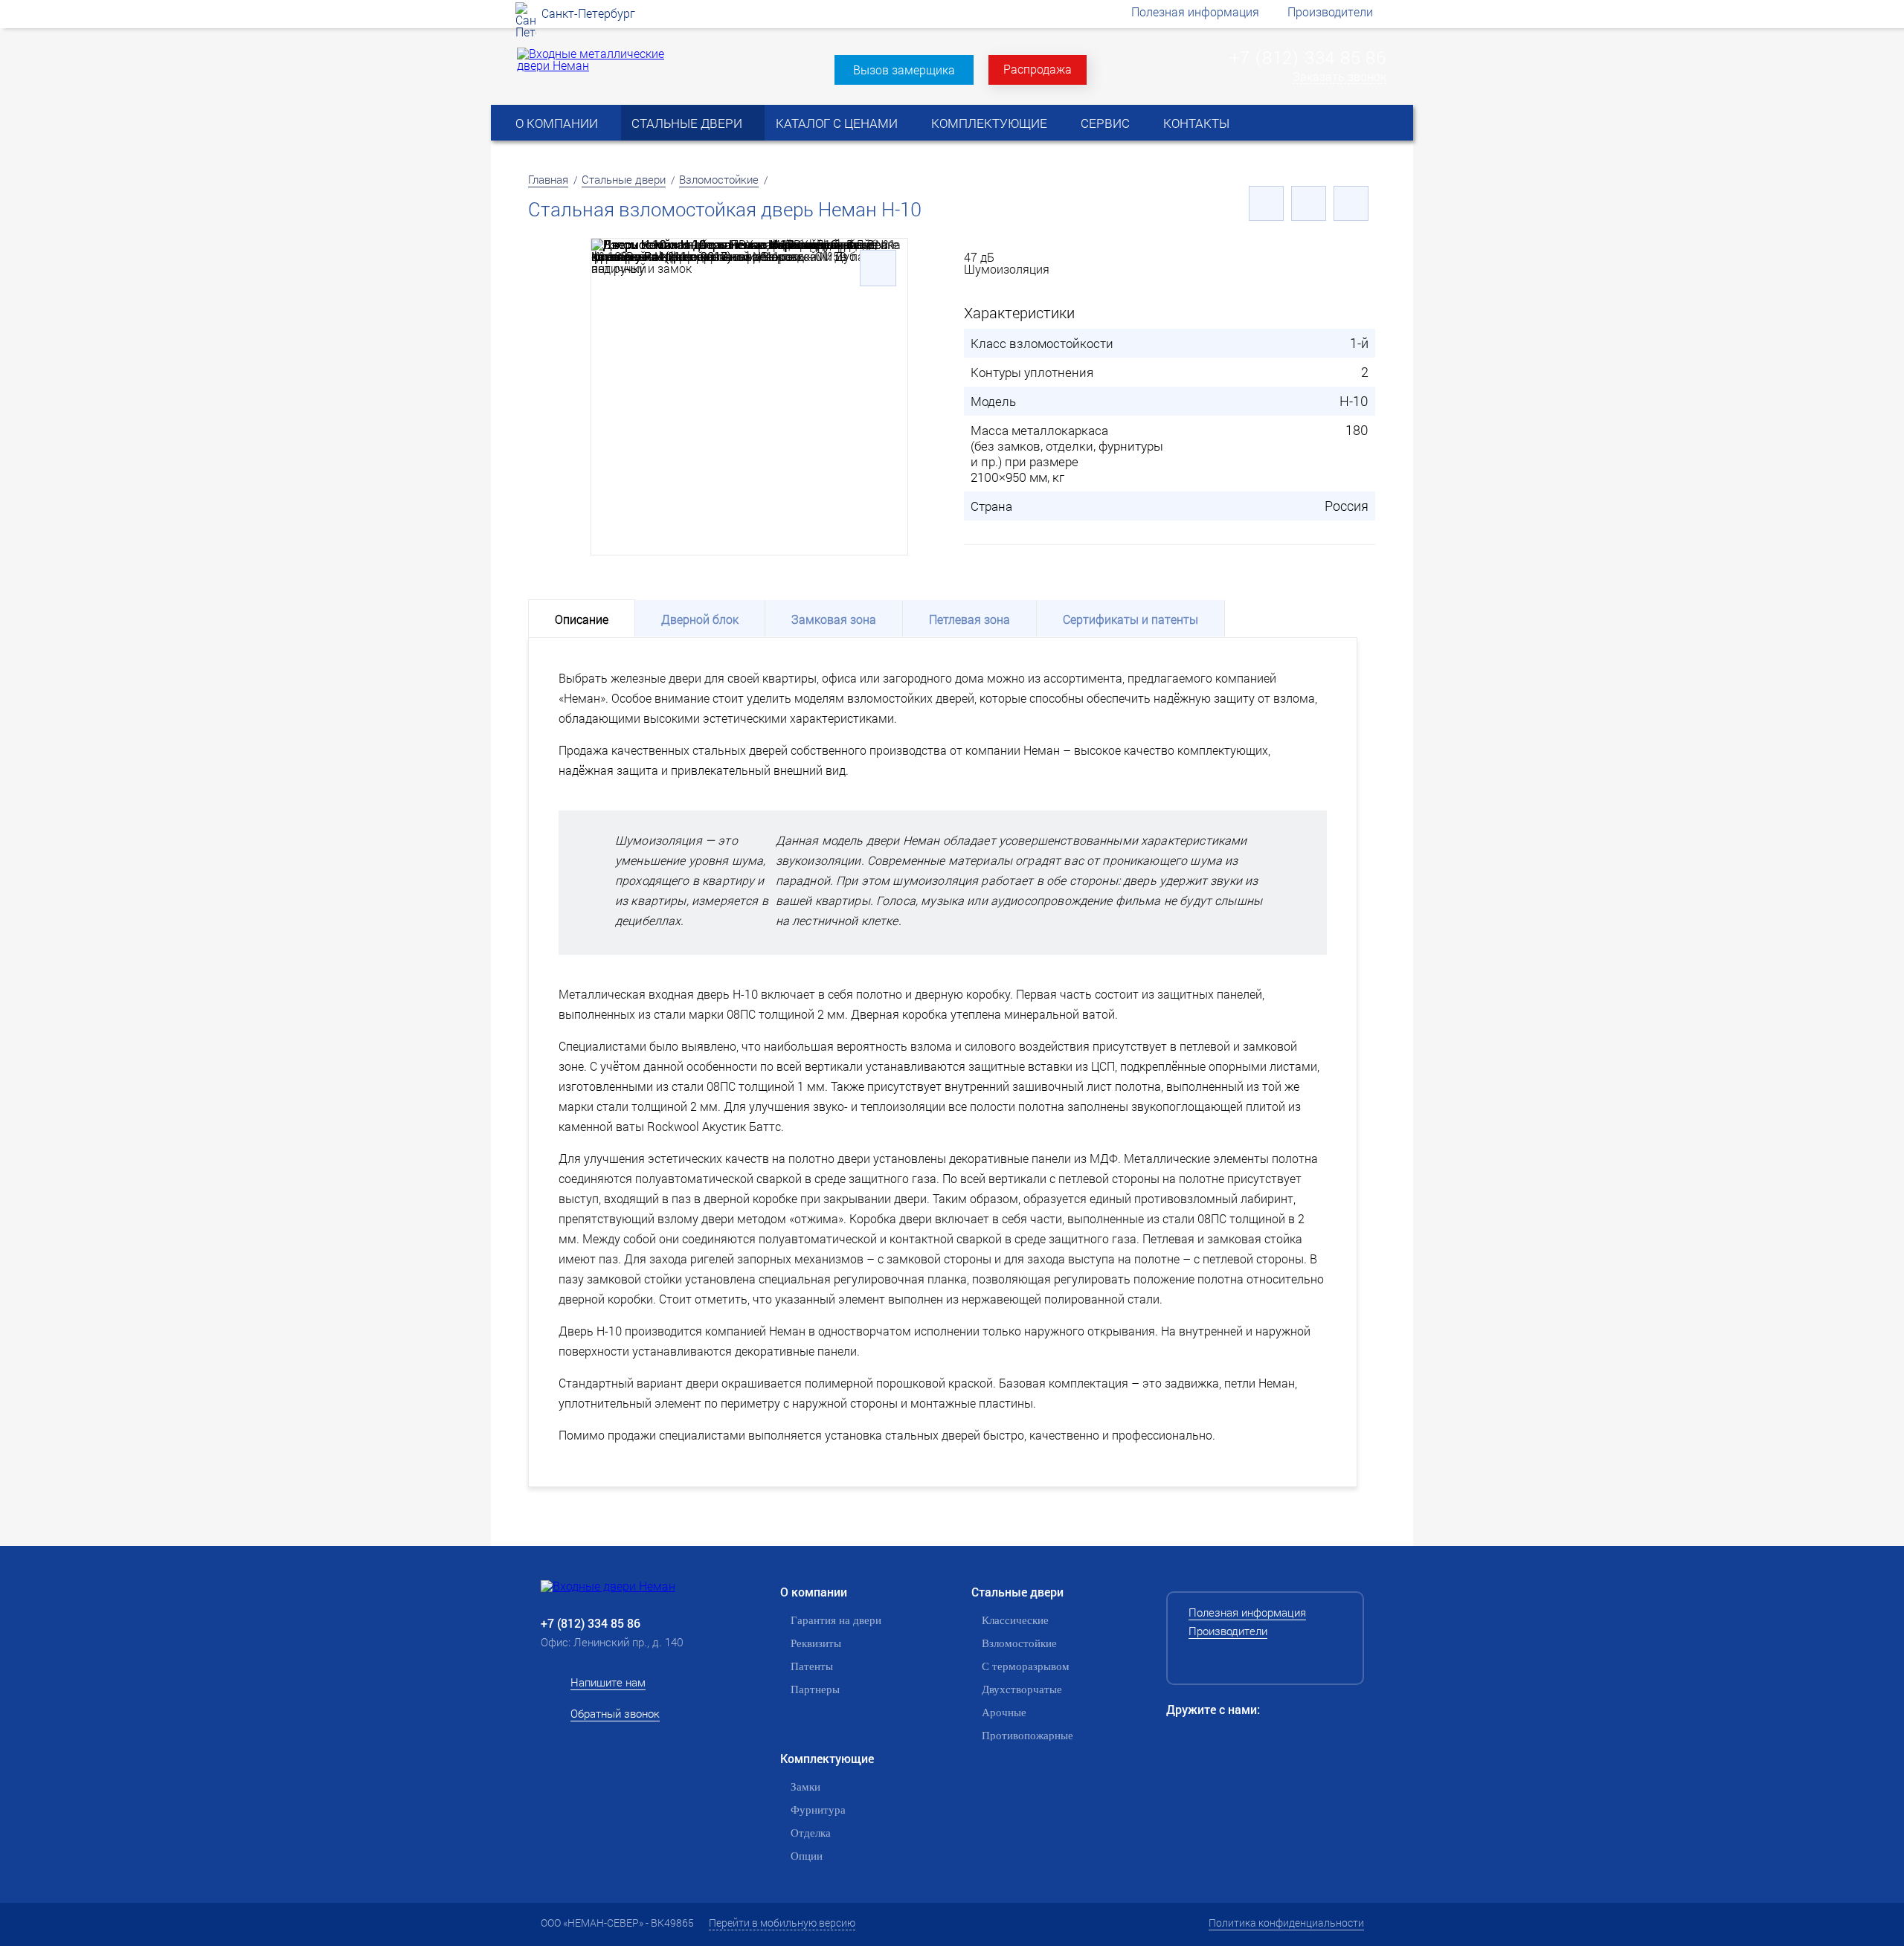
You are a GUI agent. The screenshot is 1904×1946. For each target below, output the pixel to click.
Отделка (811, 1833)
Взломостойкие (719, 179)
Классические (1015, 1620)
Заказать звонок (1339, 77)
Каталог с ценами (837, 123)
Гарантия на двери (836, 1620)
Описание (582, 619)
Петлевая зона (969, 619)
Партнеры (815, 1689)
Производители (1330, 12)
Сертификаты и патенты (1130, 619)
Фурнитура (818, 1810)
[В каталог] (1309, 203)
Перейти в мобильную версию (782, 1923)
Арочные (1004, 1713)
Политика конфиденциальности (1286, 1923)
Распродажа (1038, 69)
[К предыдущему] (1266, 203)
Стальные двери (687, 123)
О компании (557, 123)
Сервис (1105, 123)
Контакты (1196, 123)
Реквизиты (816, 1643)
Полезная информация (1195, 12)
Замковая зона (834, 619)
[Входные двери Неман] (632, 1586)
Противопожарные (1027, 1736)
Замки (805, 1787)
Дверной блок (700, 619)
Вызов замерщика (904, 70)
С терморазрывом (1026, 1666)
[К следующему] (1351, 203)
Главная (548, 179)
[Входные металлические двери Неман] (594, 65)
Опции (807, 1856)
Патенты (812, 1666)
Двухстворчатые (1022, 1689)
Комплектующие (989, 123)
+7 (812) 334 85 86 (1308, 57)
